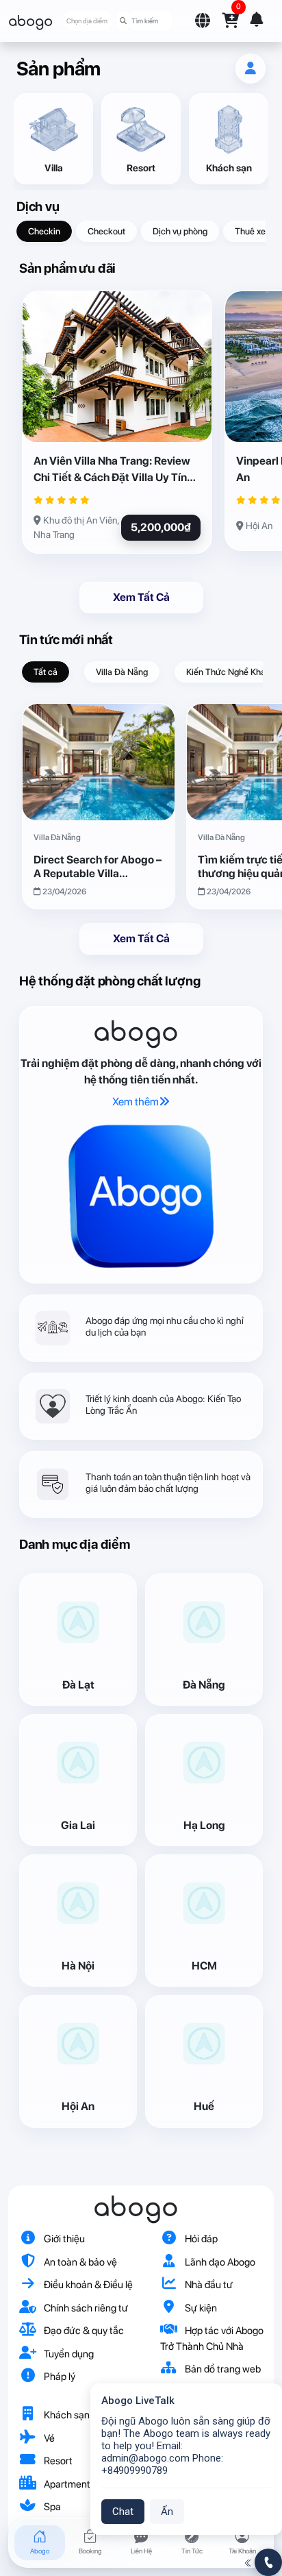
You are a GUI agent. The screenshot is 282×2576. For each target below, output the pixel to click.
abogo (30, 21)
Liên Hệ (141, 2551)
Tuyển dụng (68, 2354)
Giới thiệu (63, 2239)
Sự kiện (200, 2308)
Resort (57, 2461)
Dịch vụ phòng (180, 231)
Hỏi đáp (200, 2239)
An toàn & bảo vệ (79, 2262)
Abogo (40, 2551)
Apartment (66, 2484)
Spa (51, 2507)
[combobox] (88, 21)
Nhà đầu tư (208, 2285)
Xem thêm (136, 1102)
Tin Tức (192, 2551)
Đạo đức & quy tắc (83, 2331)
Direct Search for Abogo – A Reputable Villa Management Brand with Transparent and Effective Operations (99, 866)
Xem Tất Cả (141, 597)
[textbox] (87, 21)
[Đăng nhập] (251, 69)
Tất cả (46, 672)
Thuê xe (250, 231)
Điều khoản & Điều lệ (87, 2285)
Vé (48, 2438)
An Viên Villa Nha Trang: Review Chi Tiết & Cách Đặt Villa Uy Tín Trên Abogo (112, 470)
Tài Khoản (242, 2551)
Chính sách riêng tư (85, 2308)
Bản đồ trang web (222, 2369)
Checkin (44, 231)
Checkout (106, 231)
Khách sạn (66, 2415)
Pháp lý (59, 2377)
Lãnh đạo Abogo (219, 2262)
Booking (90, 2551)
